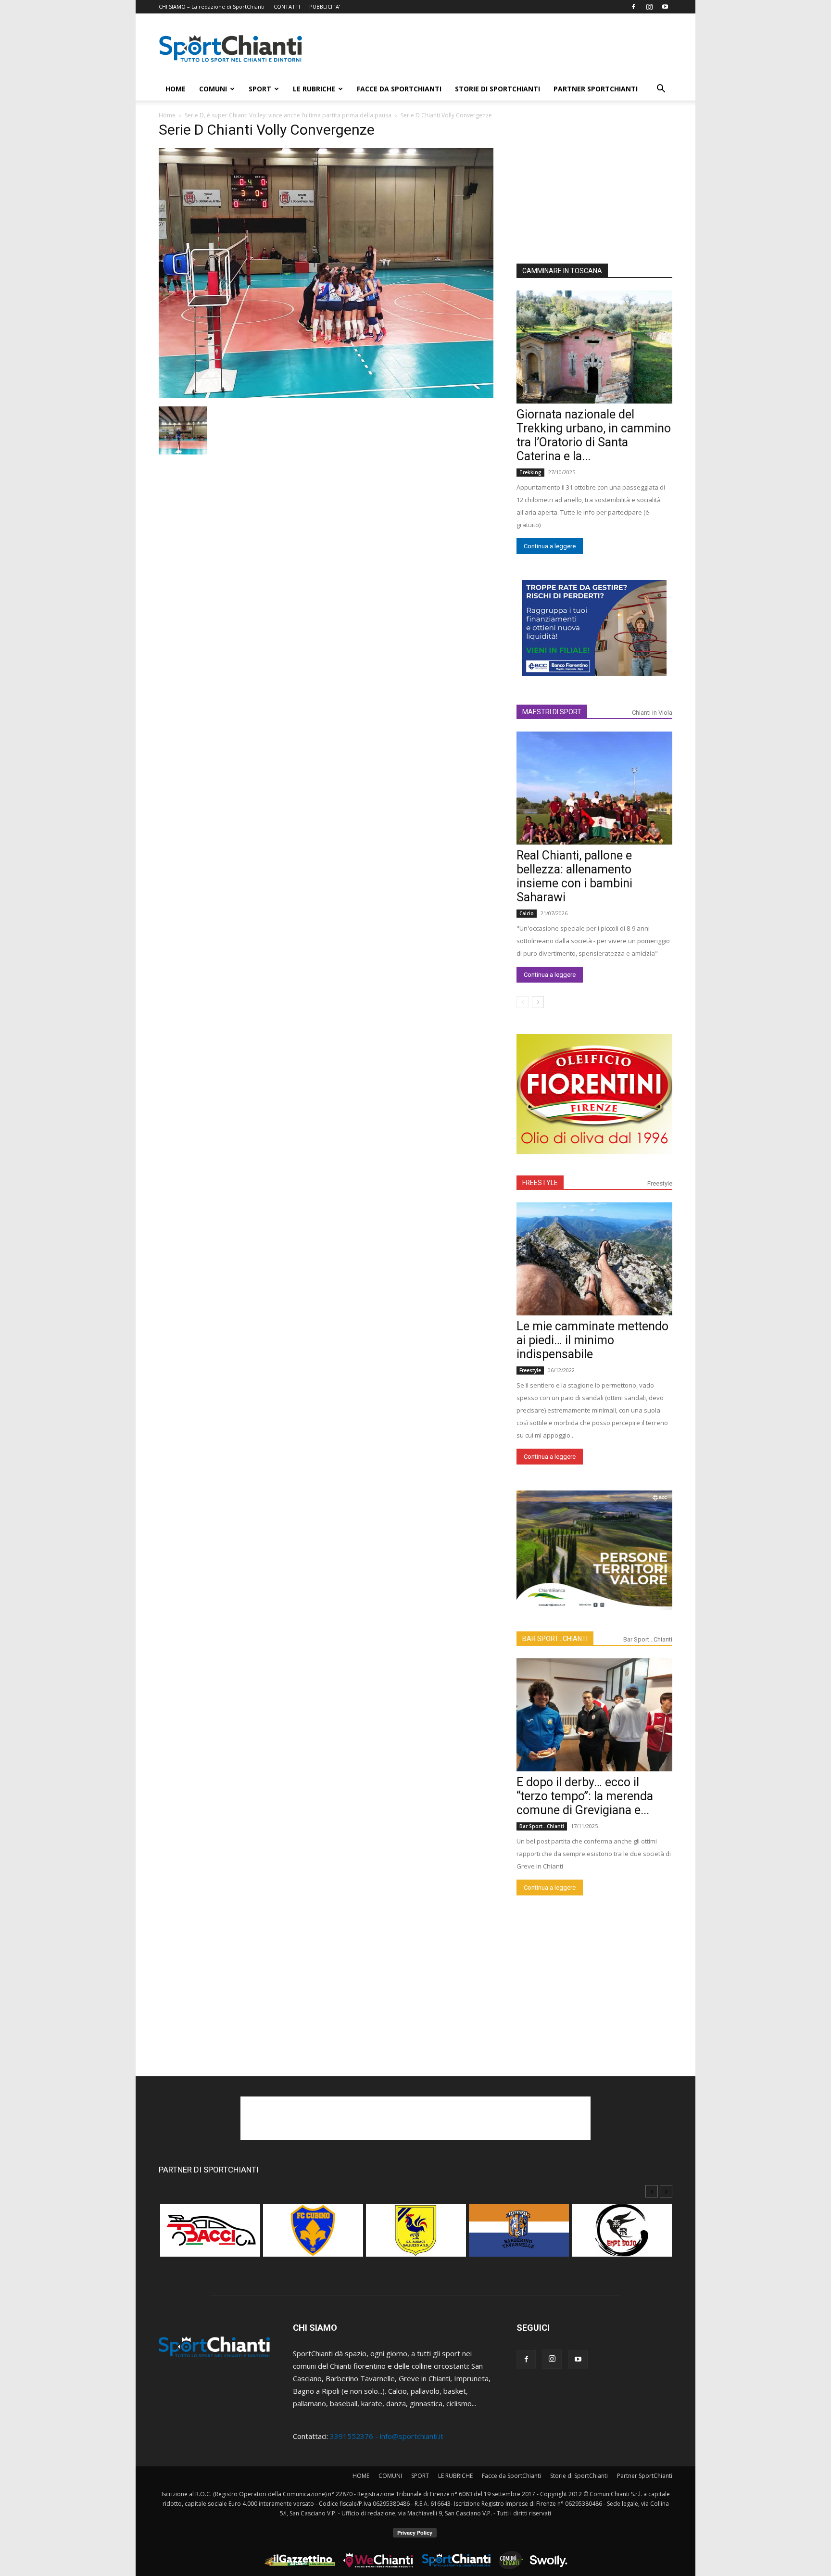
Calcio (527, 913)
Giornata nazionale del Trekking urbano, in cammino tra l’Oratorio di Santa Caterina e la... (594, 435)
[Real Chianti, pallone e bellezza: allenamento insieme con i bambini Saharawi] (594, 788)
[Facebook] (633, 7)
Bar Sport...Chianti (648, 1639)
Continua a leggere (550, 546)
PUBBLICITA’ (325, 6)
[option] (210, 2235)
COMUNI (213, 89)
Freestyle (660, 1183)
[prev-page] (523, 1002)
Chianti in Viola (652, 713)
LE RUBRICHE (314, 89)
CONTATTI (287, 6)
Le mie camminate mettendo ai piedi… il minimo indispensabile (592, 1340)
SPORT (260, 89)
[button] (661, 89)
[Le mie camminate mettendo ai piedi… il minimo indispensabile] (594, 1259)
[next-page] (538, 1002)
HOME (176, 89)
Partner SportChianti (596, 89)
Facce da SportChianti (399, 89)
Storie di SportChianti (497, 89)
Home (167, 115)
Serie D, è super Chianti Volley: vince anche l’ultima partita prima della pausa (288, 115)
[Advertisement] (497, 49)
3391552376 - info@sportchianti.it (387, 2436)
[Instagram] (649, 7)
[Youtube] (665, 7)
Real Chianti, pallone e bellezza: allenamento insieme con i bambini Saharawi (574, 876)
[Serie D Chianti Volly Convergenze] (326, 395)
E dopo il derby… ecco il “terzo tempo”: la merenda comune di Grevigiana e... (585, 1796)
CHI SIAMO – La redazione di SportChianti (212, 6)
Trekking (530, 472)
